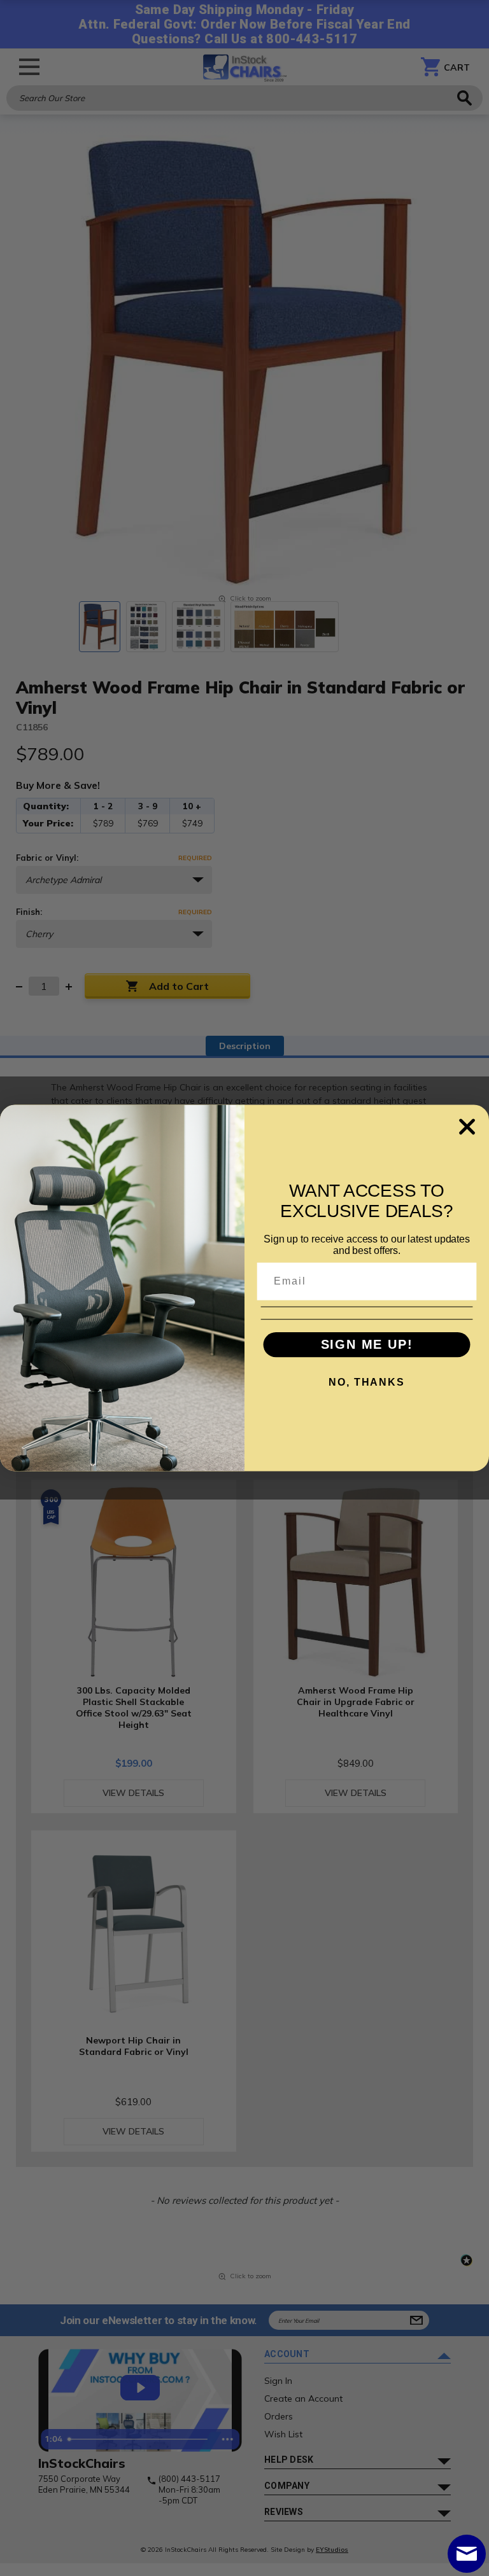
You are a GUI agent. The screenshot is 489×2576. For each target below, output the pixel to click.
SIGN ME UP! (367, 1345)
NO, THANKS (366, 1382)
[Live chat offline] (467, 2554)
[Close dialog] (467, 1126)
